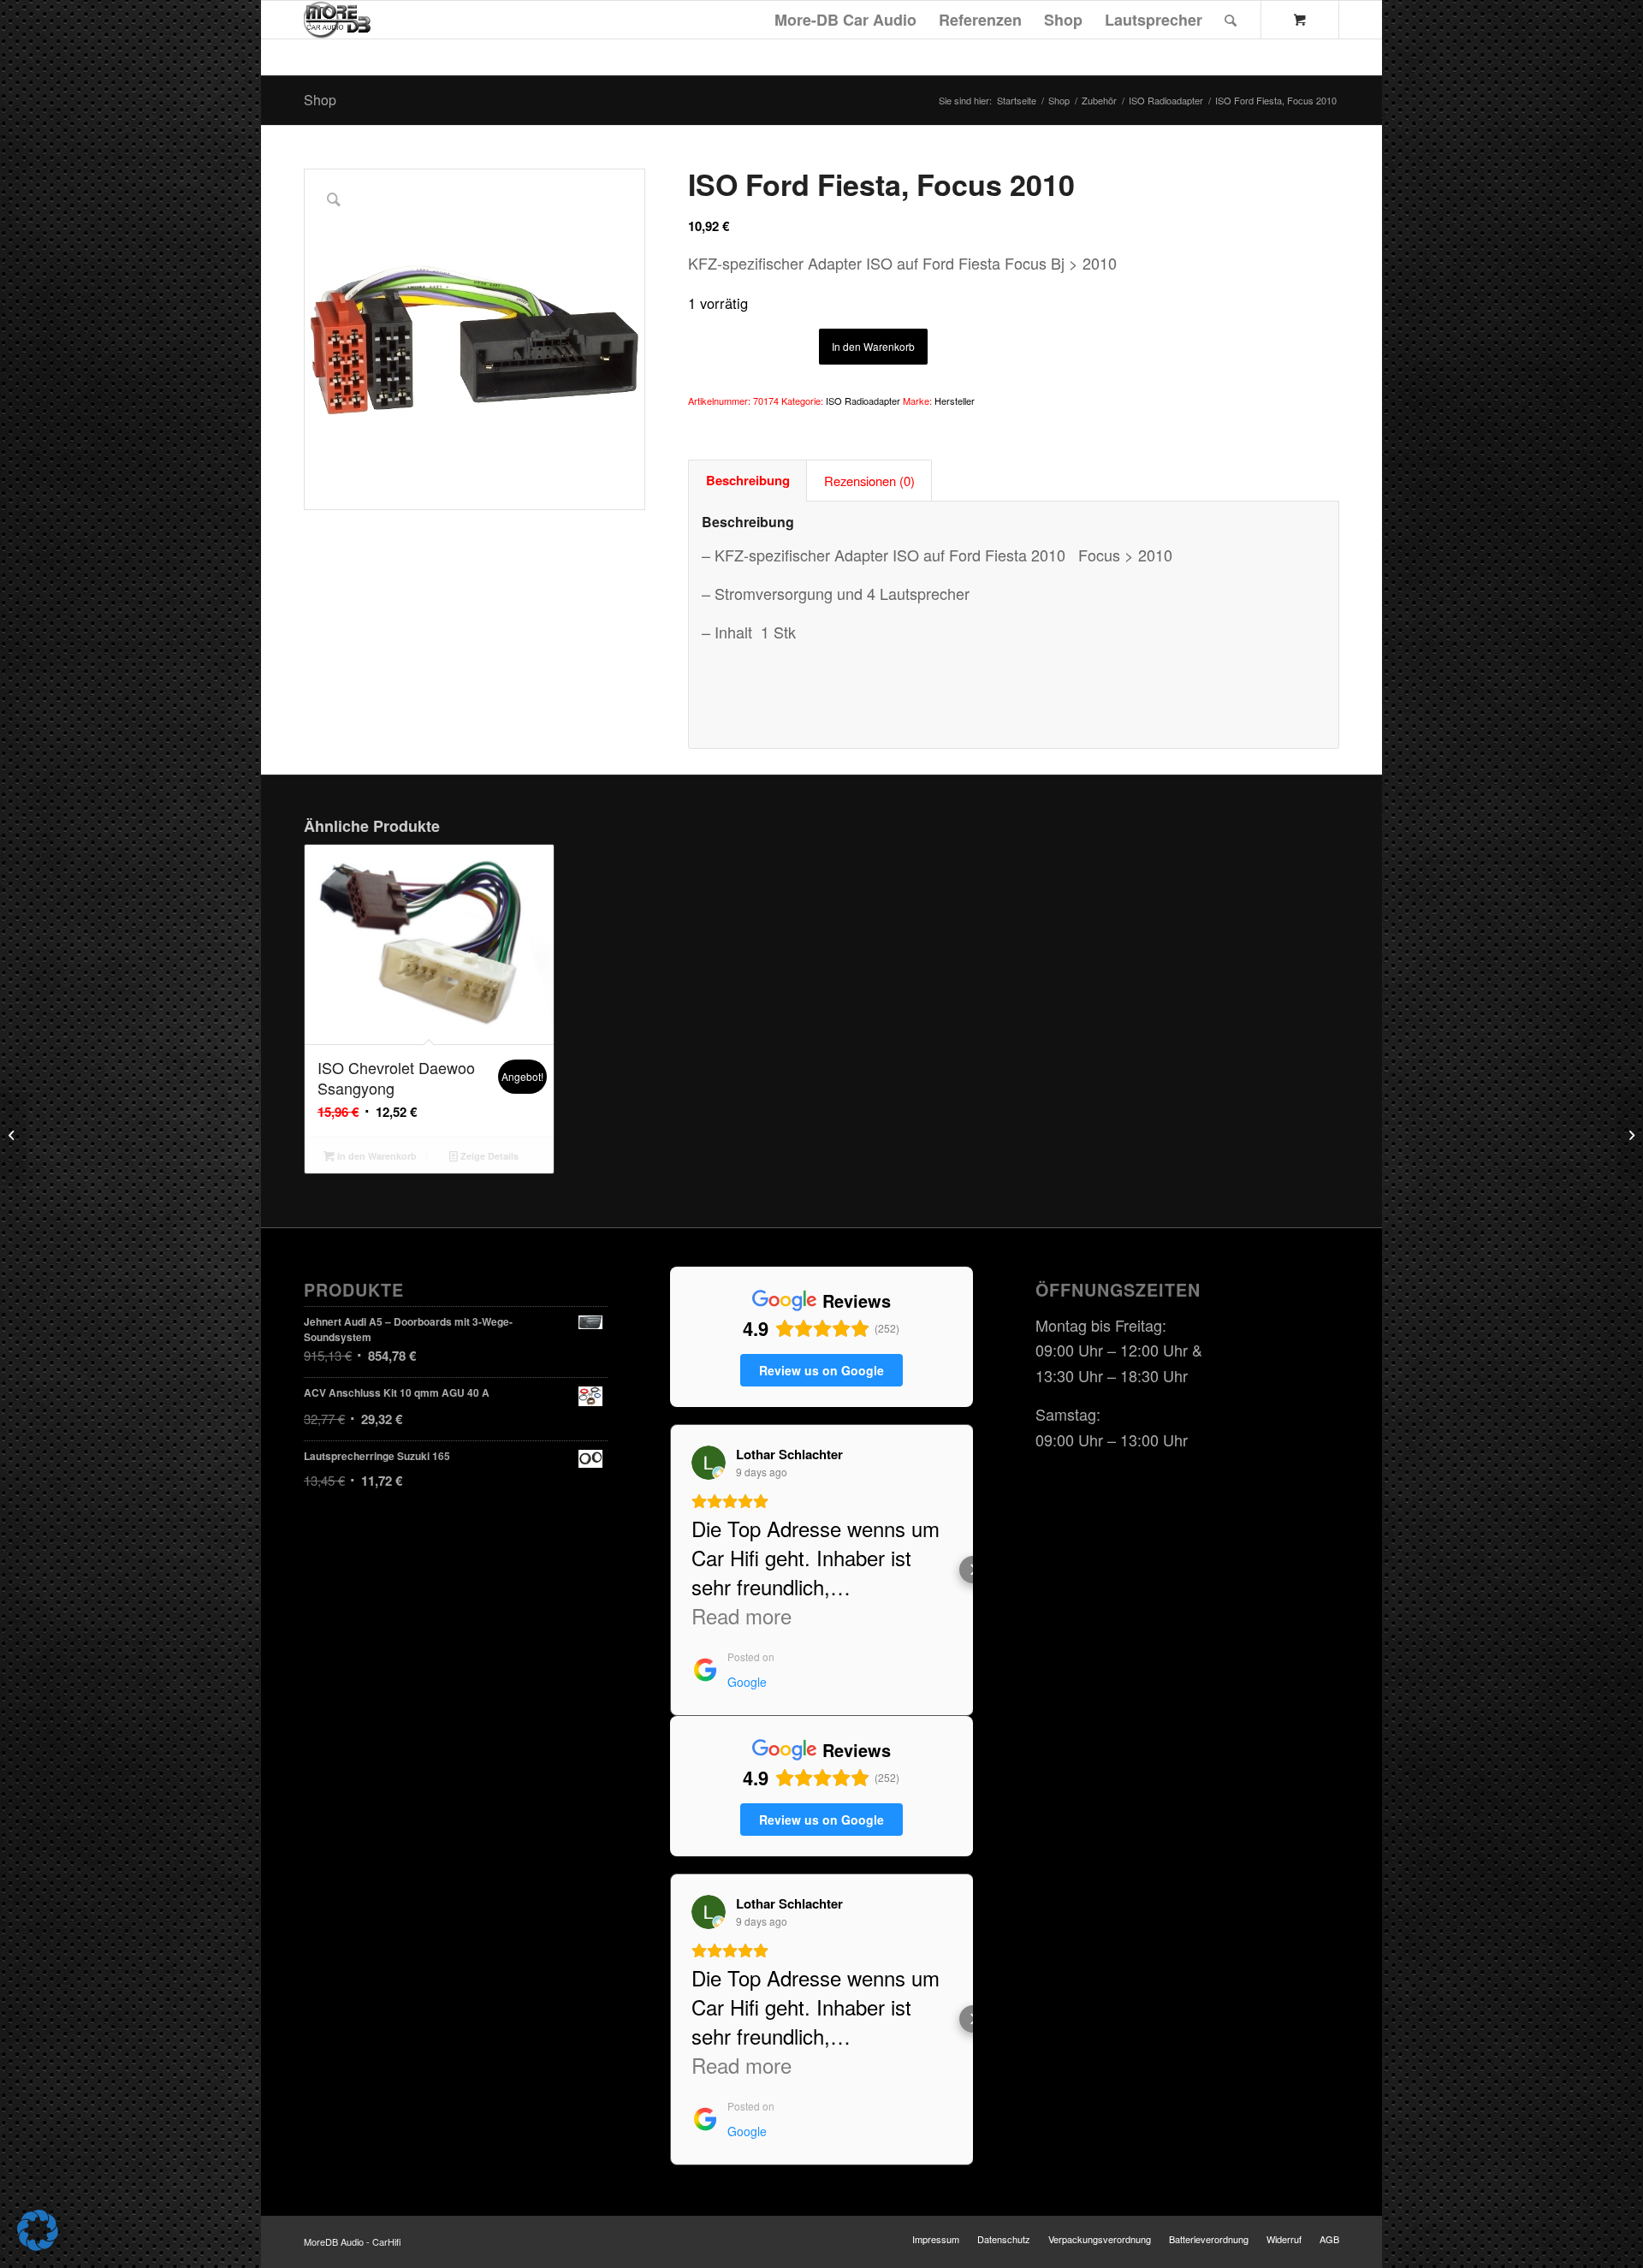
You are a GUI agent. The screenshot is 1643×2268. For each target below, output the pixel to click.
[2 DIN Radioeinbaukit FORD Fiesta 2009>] (13, 1134)
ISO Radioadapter (863, 401)
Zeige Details (488, 1156)
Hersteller (955, 401)
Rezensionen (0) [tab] (869, 481)
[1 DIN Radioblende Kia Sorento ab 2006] (1630, 1134)
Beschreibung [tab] (748, 480)
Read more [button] (741, 1616)
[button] (670, 1570)
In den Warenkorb (873, 346)
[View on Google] (709, 1463)
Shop (320, 100)
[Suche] (1231, 20)
